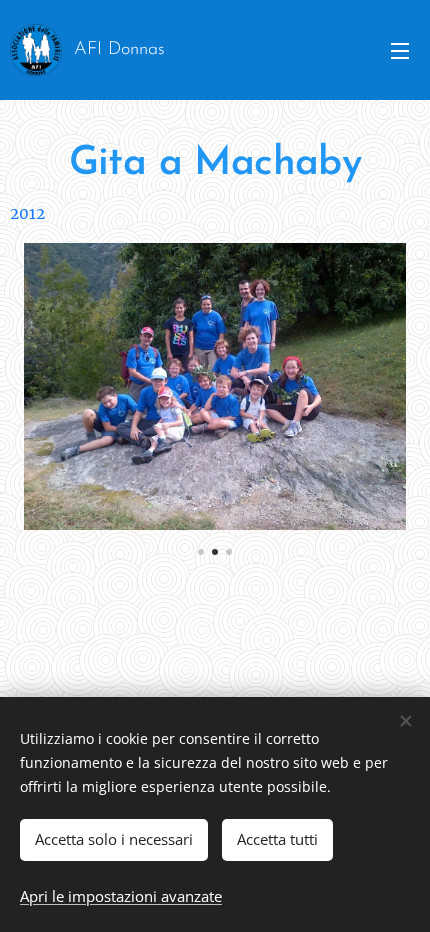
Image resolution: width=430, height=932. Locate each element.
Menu (400, 50)
